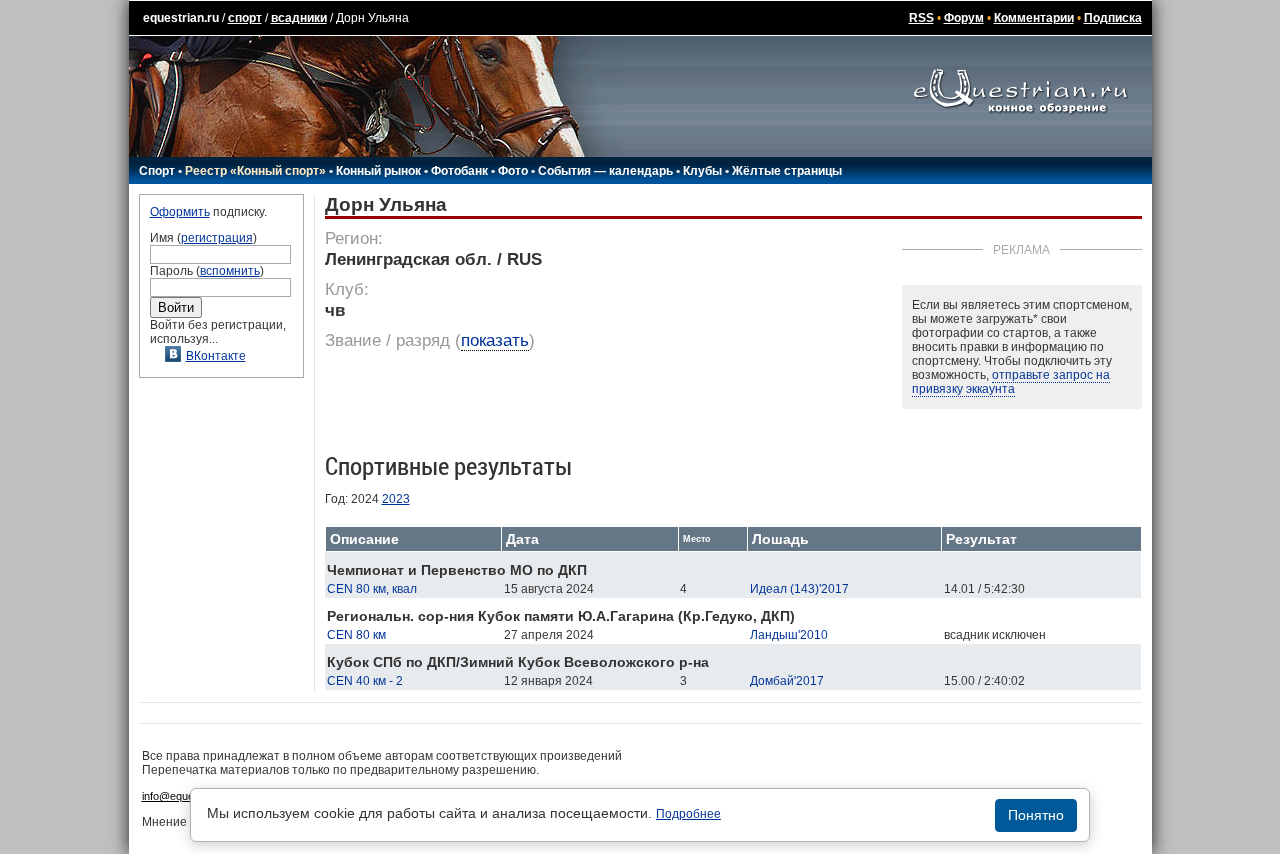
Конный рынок (378, 171)
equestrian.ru (181, 18)
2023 (396, 499)
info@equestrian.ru (188, 796)
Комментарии (1034, 18)
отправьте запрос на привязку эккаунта (1011, 382)
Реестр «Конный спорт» (255, 171)
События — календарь (605, 171)
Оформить (180, 212)
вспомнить (230, 271)
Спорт (157, 171)
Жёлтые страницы (787, 171)
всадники (299, 18)
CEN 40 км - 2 (365, 681)
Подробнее (688, 814)
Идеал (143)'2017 (799, 589)
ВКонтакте (216, 356)
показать (495, 340)
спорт (245, 18)
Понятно (1036, 815)
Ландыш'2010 (789, 635)
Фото (513, 171)
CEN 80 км (356, 635)
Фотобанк (459, 171)
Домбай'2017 (787, 681)
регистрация (217, 238)
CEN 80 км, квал (372, 589)
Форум (964, 18)
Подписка (1113, 18)
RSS (921, 18)
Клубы (702, 171)
